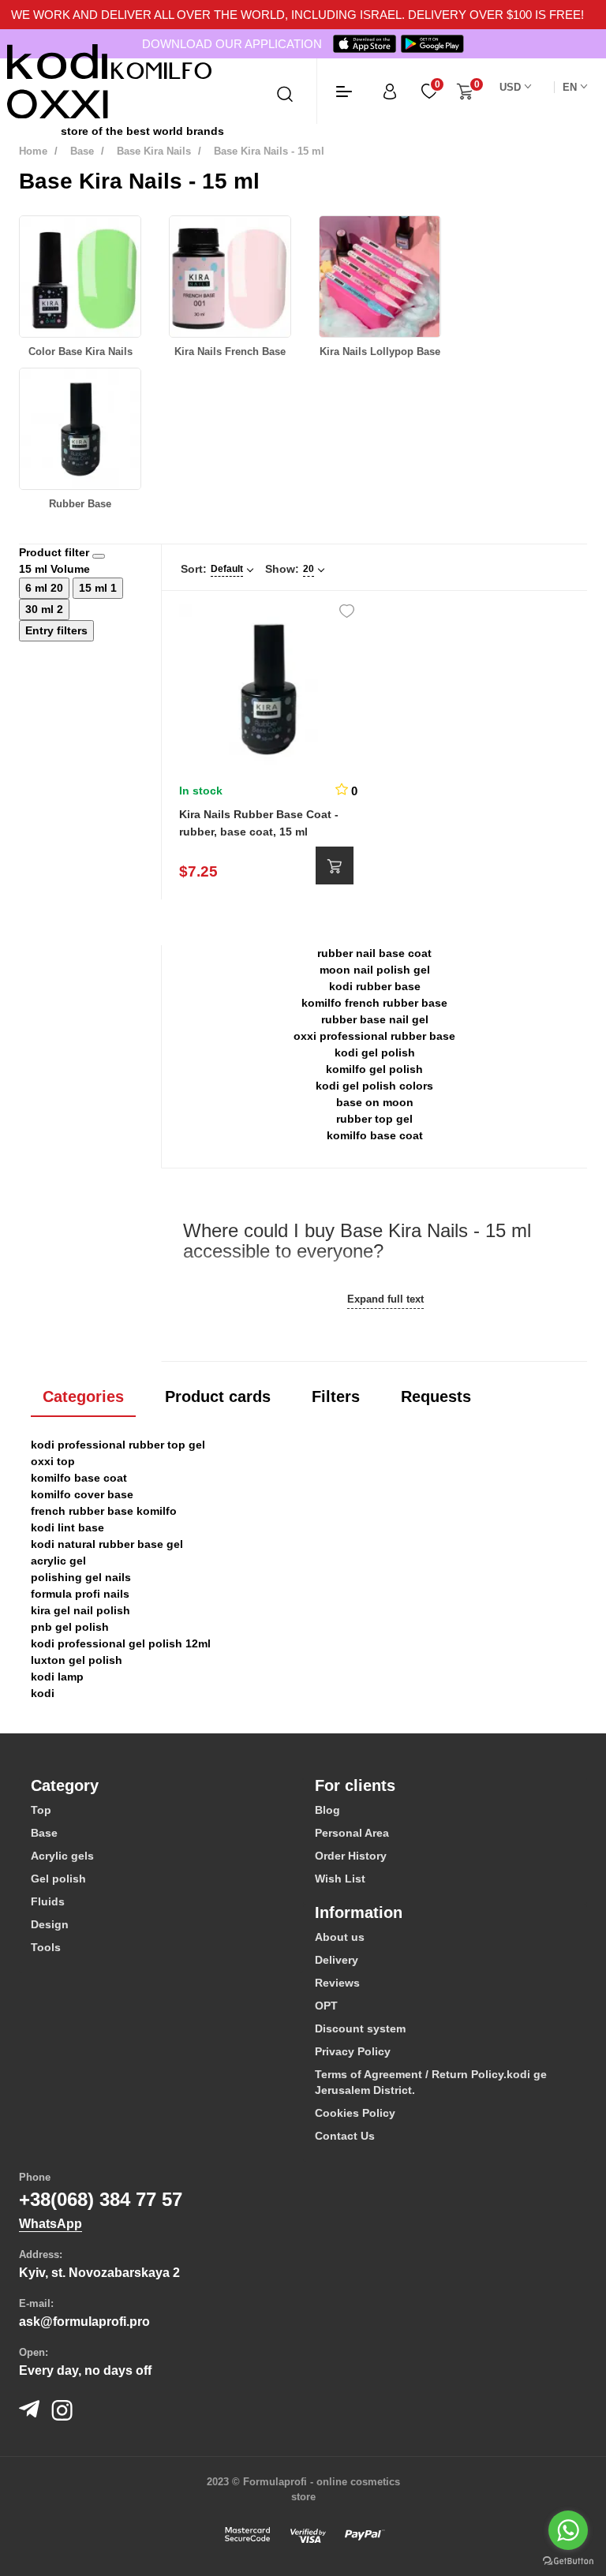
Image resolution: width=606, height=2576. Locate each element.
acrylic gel (58, 1561)
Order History (351, 1856)
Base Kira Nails (154, 151)
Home (33, 151)
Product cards (218, 1396)
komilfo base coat (375, 1135)
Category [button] (65, 1785)
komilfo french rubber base (374, 1003)
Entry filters (56, 630)
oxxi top (53, 1461)
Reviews (337, 1983)
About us (340, 1937)
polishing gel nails (81, 1577)
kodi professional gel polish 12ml (121, 1643)
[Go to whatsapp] (568, 2530)
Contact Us (345, 2136)
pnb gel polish (70, 1627)
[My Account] (390, 91)
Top (41, 1810)
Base (82, 151)
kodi (43, 1693)
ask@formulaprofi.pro (84, 2322)
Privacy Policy (353, 2051)
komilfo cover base (82, 1494)
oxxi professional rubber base (374, 1036)
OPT (326, 2006)
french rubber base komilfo (104, 1511)
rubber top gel (374, 1119)
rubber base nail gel (375, 1019)
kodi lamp (57, 1677)
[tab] (161, 1785)
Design (50, 1924)
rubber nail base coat (374, 953)
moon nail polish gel (375, 970)
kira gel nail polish (80, 1610)
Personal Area (352, 1833)
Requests (436, 1396)
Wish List (340, 1879)
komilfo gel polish (374, 1069)
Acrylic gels (62, 1856)
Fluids (48, 1901)
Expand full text (385, 1299)
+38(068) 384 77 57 (101, 2199)
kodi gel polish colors (374, 1086)
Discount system (360, 2028)
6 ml (38, 588)
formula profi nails (80, 1594)
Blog (327, 1810)
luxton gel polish (77, 1660)
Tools (46, 1947)
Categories (83, 1396)
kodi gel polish (375, 1052)
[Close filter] (99, 556)
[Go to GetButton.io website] (568, 2560)
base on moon (375, 1102)
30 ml (41, 609)
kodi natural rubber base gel (107, 1544)
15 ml (95, 588)
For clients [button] (355, 1785)
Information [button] (359, 1912)
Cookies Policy (355, 2113)
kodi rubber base (375, 986)
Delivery (337, 1960)
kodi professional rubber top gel (118, 1445)
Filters (336, 1396)
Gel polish (58, 1879)
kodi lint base (67, 1527)
